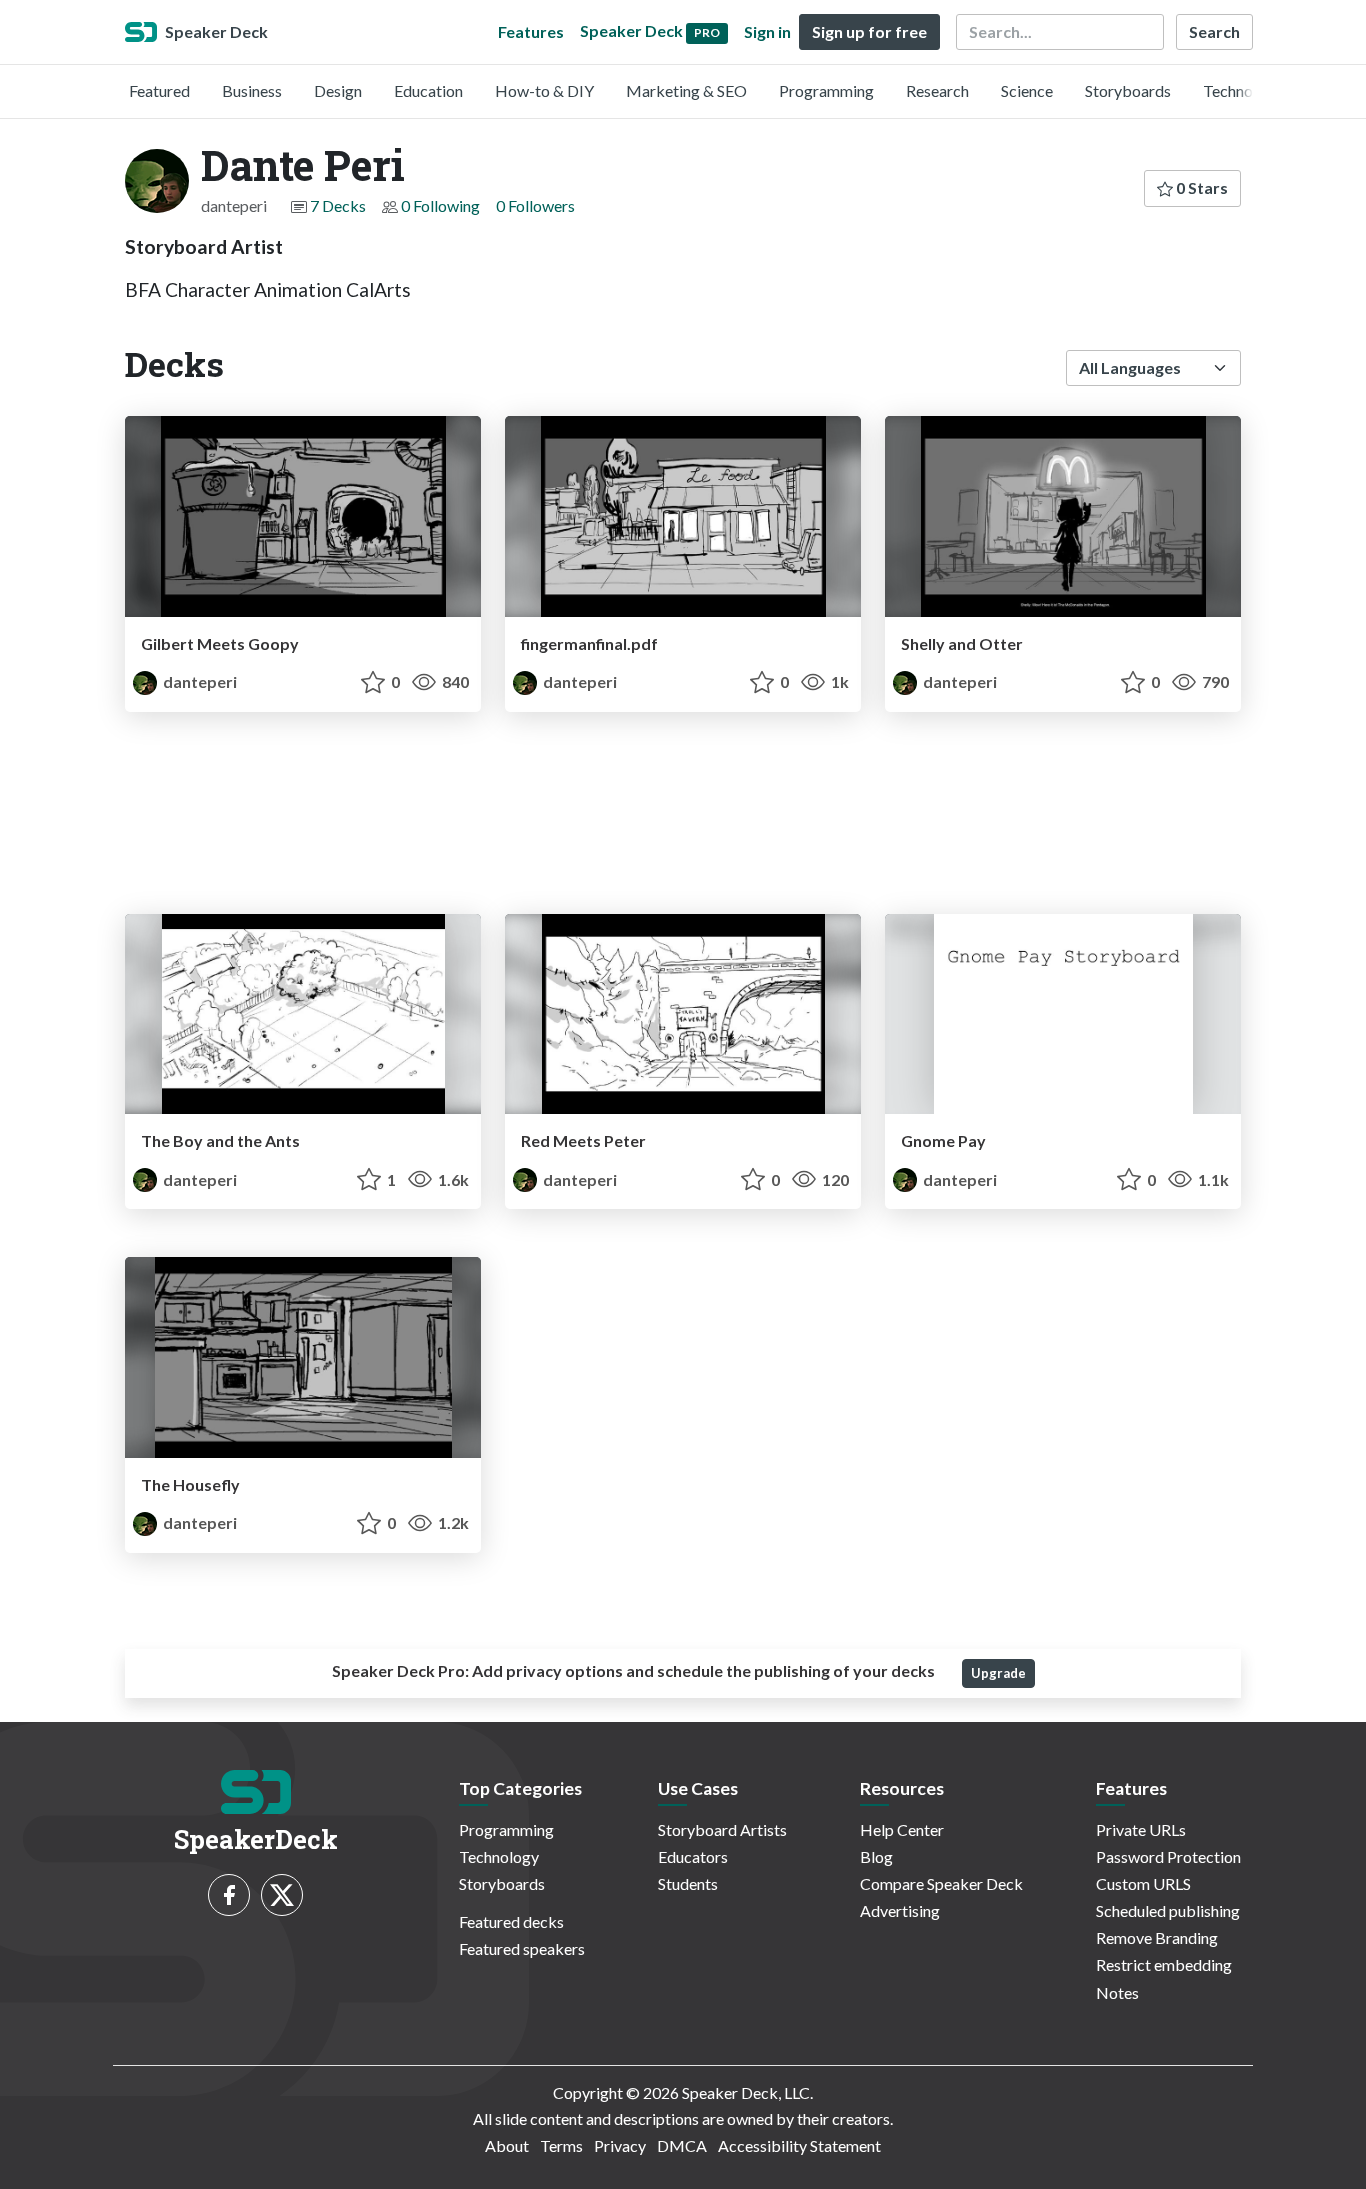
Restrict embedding (1164, 1964)
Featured (159, 90)
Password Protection (1168, 1856)
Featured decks (511, 1921)
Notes (1117, 1992)
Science (1027, 90)
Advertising (900, 1910)
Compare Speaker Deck (941, 1883)
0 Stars (1200, 187)
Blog (876, 1856)
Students (688, 1883)
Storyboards (1128, 90)
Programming (826, 90)
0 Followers (535, 205)
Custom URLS (1143, 1883)
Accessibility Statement (799, 2145)
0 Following (440, 205)
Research (937, 90)
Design (338, 90)
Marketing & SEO (686, 90)
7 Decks (338, 205)
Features (531, 31)
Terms (561, 2145)
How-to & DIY (544, 90)
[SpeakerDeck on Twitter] (282, 1895)
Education (428, 90)
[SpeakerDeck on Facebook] (229, 1895)
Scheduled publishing (1168, 1910)
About (507, 2145)
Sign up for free (869, 31)
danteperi (198, 681)
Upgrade (998, 1673)
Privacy (620, 2145)
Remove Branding (1157, 1937)
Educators (693, 1856)
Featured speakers (522, 1948)
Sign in (767, 31)
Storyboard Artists (722, 1829)
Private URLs (1141, 1829)
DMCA (682, 2145)
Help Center (902, 1829)
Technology (1243, 90)
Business (252, 90)
